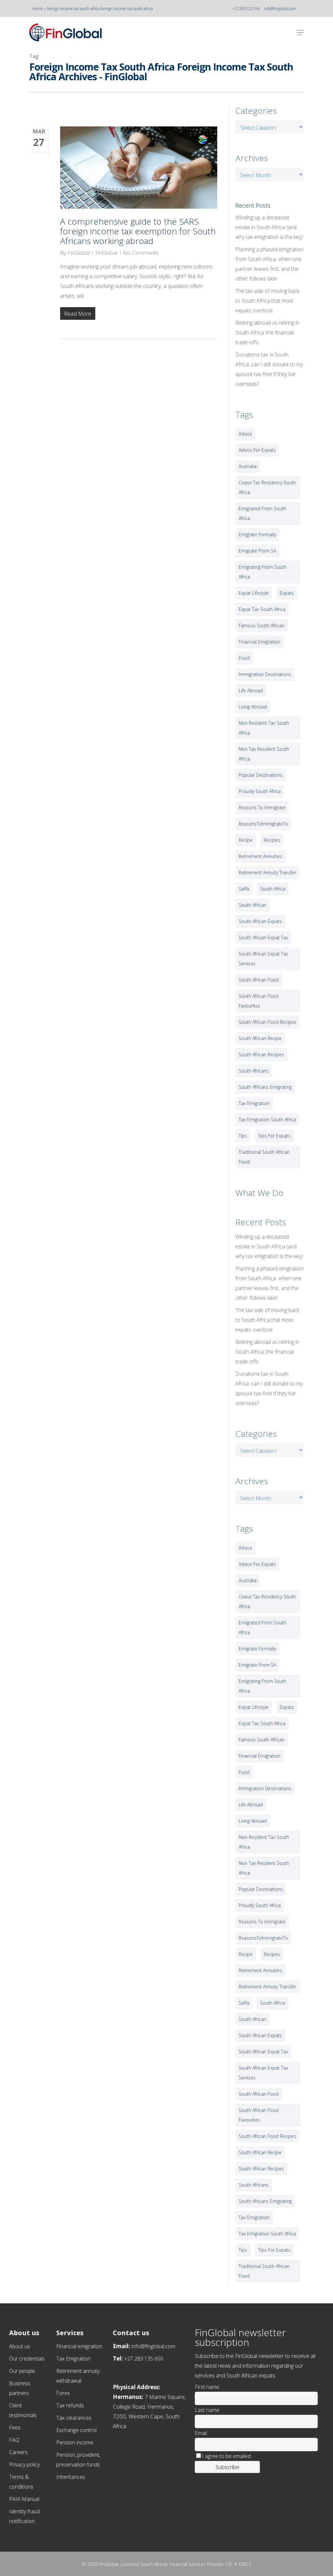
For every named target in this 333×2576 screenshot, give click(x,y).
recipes (272, 840)
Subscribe (227, 2467)
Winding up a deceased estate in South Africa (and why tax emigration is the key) (269, 227)
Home (38, 9)
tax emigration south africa (267, 1119)
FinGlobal (79, 253)
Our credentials (27, 2359)
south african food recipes (267, 1022)
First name (207, 2387)
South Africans (254, 1071)
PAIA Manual (24, 2499)
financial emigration (260, 642)
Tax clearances (74, 2418)
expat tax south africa (262, 609)
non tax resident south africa (264, 754)
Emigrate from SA (257, 551)
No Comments (141, 253)
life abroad (251, 690)
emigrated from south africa (262, 513)
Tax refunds (70, 2405)
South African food (259, 980)
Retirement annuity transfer (267, 872)
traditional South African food (264, 1157)
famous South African (262, 625)
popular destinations (261, 775)
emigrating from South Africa (263, 572)
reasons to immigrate (262, 807)
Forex (63, 2393)
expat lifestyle (254, 593)
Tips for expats (274, 1136)
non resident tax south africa (264, 728)
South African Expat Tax (263, 937)
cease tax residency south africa (267, 487)
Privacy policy (24, 2465)
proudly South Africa (260, 791)
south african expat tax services (263, 959)
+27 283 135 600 (144, 2359)
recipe (246, 840)
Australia (248, 466)
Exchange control (76, 2430)
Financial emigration (79, 2346)
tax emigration (254, 1103)
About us (20, 2346)
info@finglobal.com (280, 9)
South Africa (273, 889)
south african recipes (261, 1054)
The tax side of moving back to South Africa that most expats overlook (267, 301)
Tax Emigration (73, 2359)
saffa (244, 889)
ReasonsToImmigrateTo (263, 824)
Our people (22, 2371)
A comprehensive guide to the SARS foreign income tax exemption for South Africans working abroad (138, 231)
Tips (243, 1136)
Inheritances (71, 2477)
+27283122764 (246, 9)
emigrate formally (257, 534)
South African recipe (260, 1038)
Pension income (75, 2442)
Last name (207, 2410)
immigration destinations (265, 674)
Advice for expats (257, 450)
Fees (15, 2427)
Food (244, 658)
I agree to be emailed (226, 2456)
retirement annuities (260, 856)
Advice (245, 434)
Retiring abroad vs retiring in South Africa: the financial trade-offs (267, 332)
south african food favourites (259, 1001)
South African (253, 905)
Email (201, 2433)
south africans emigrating (265, 1087)
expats (287, 593)
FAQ (14, 2440)
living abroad (253, 707)
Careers (18, 2452)
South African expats (260, 921)
